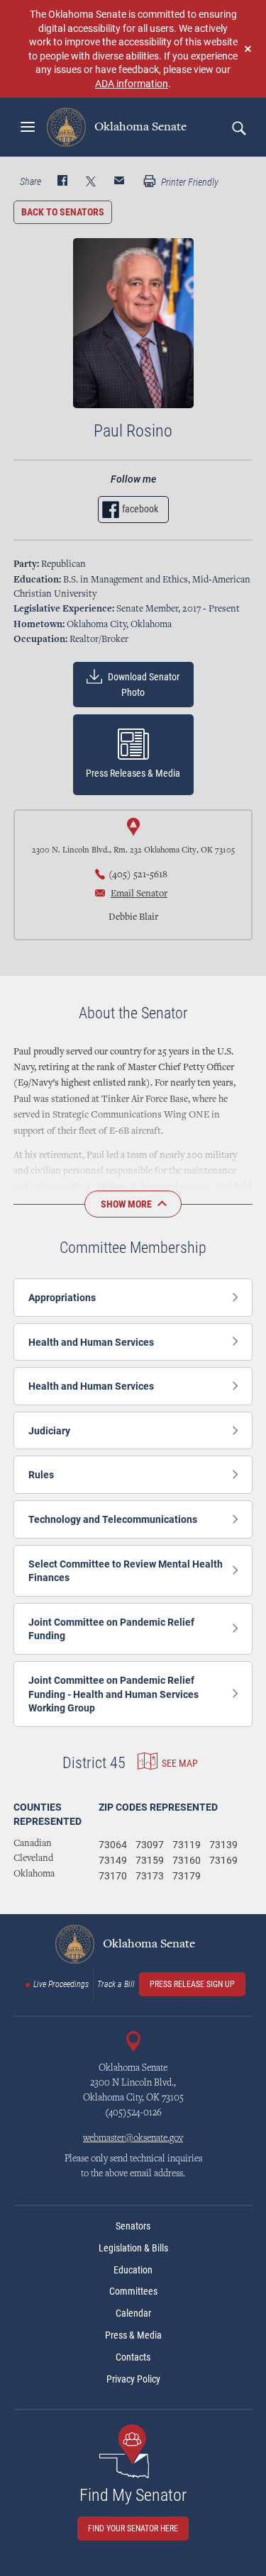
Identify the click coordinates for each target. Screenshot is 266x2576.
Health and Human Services (91, 1342)
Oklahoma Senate (139, 127)
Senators (133, 2226)
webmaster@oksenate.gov (133, 2139)
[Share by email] (119, 182)
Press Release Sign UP (192, 1984)
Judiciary (49, 1430)
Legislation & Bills (133, 2248)
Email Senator (139, 894)
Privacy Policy (133, 2379)
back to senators (63, 212)
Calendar (133, 2313)
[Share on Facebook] (62, 182)
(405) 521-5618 (138, 875)
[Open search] (238, 128)
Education (133, 2270)
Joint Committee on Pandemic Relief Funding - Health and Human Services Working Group (113, 1694)
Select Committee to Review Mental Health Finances (126, 1571)
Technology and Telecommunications (113, 1519)
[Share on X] (91, 182)
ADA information (132, 83)
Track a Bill (116, 1984)
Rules (41, 1474)
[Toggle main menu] (28, 127)
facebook (140, 509)
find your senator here (133, 2529)
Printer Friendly (189, 182)
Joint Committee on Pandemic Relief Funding (111, 1629)
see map (180, 1762)
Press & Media (133, 2335)
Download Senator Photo (143, 685)
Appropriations (62, 1297)
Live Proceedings (61, 1984)
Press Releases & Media (133, 773)
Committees (133, 2291)
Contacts (133, 2357)
